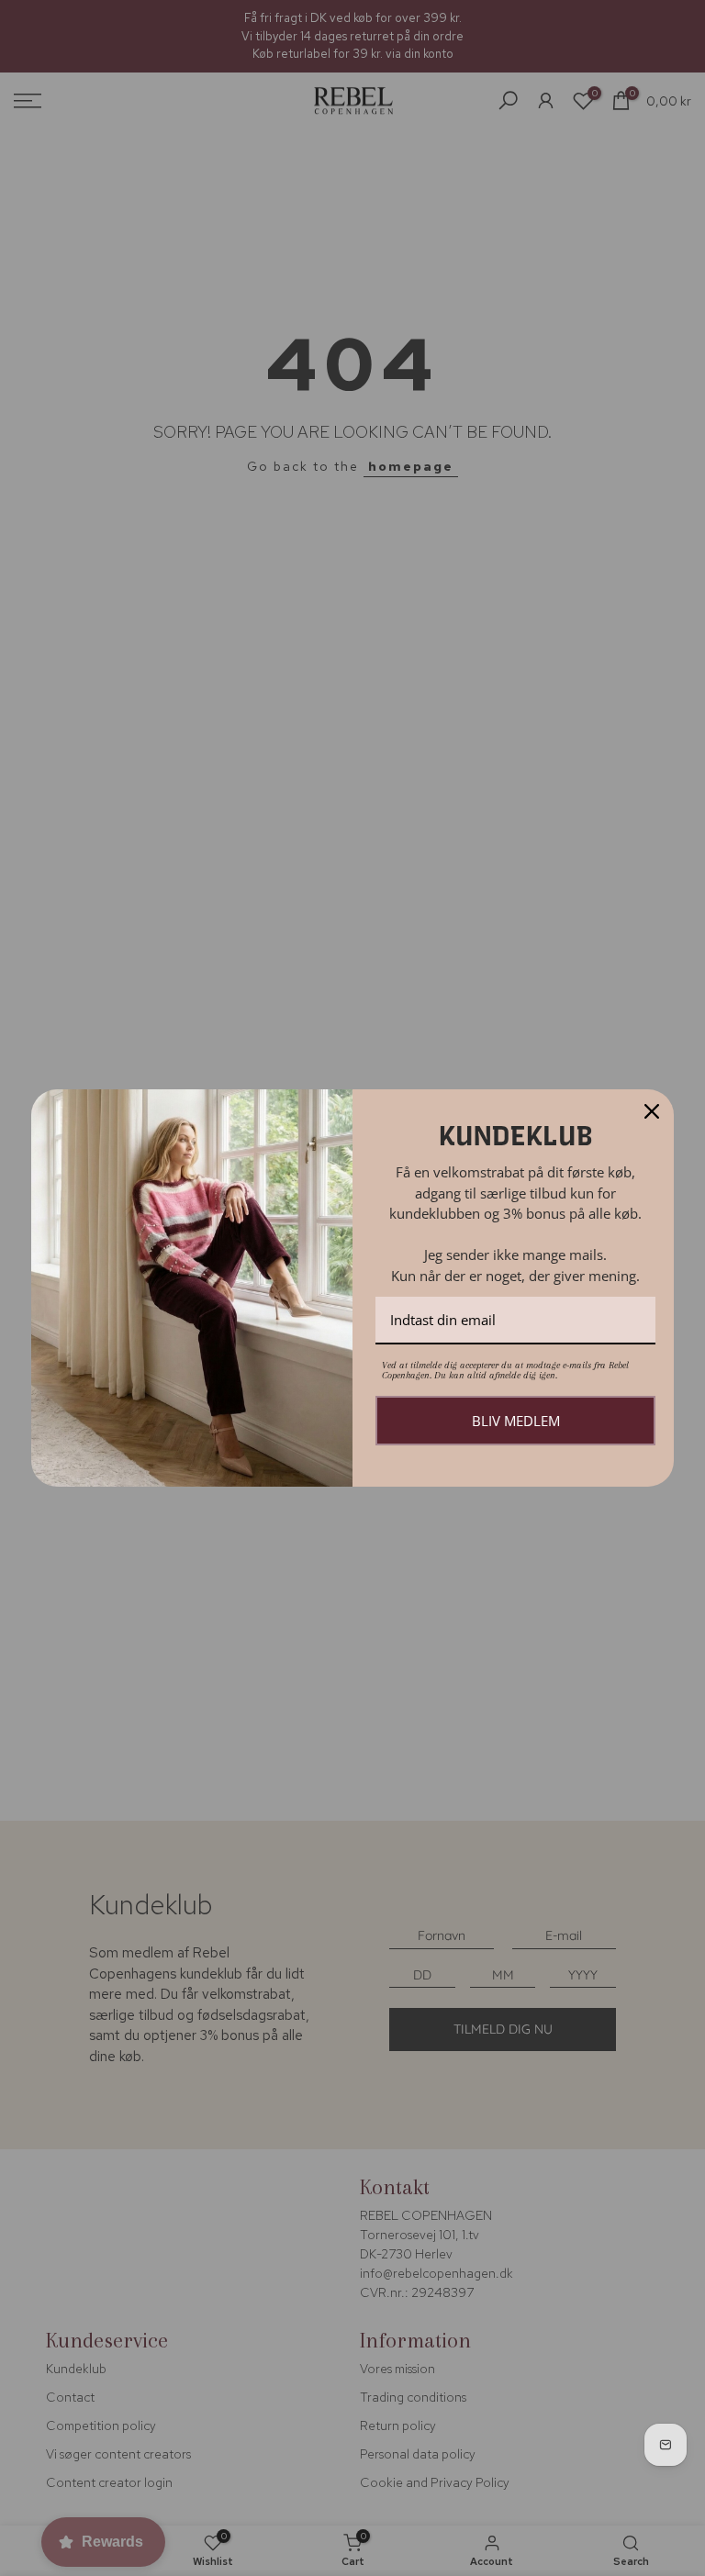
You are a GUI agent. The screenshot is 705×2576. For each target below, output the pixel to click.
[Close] (652, 1111)
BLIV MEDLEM (516, 1421)
